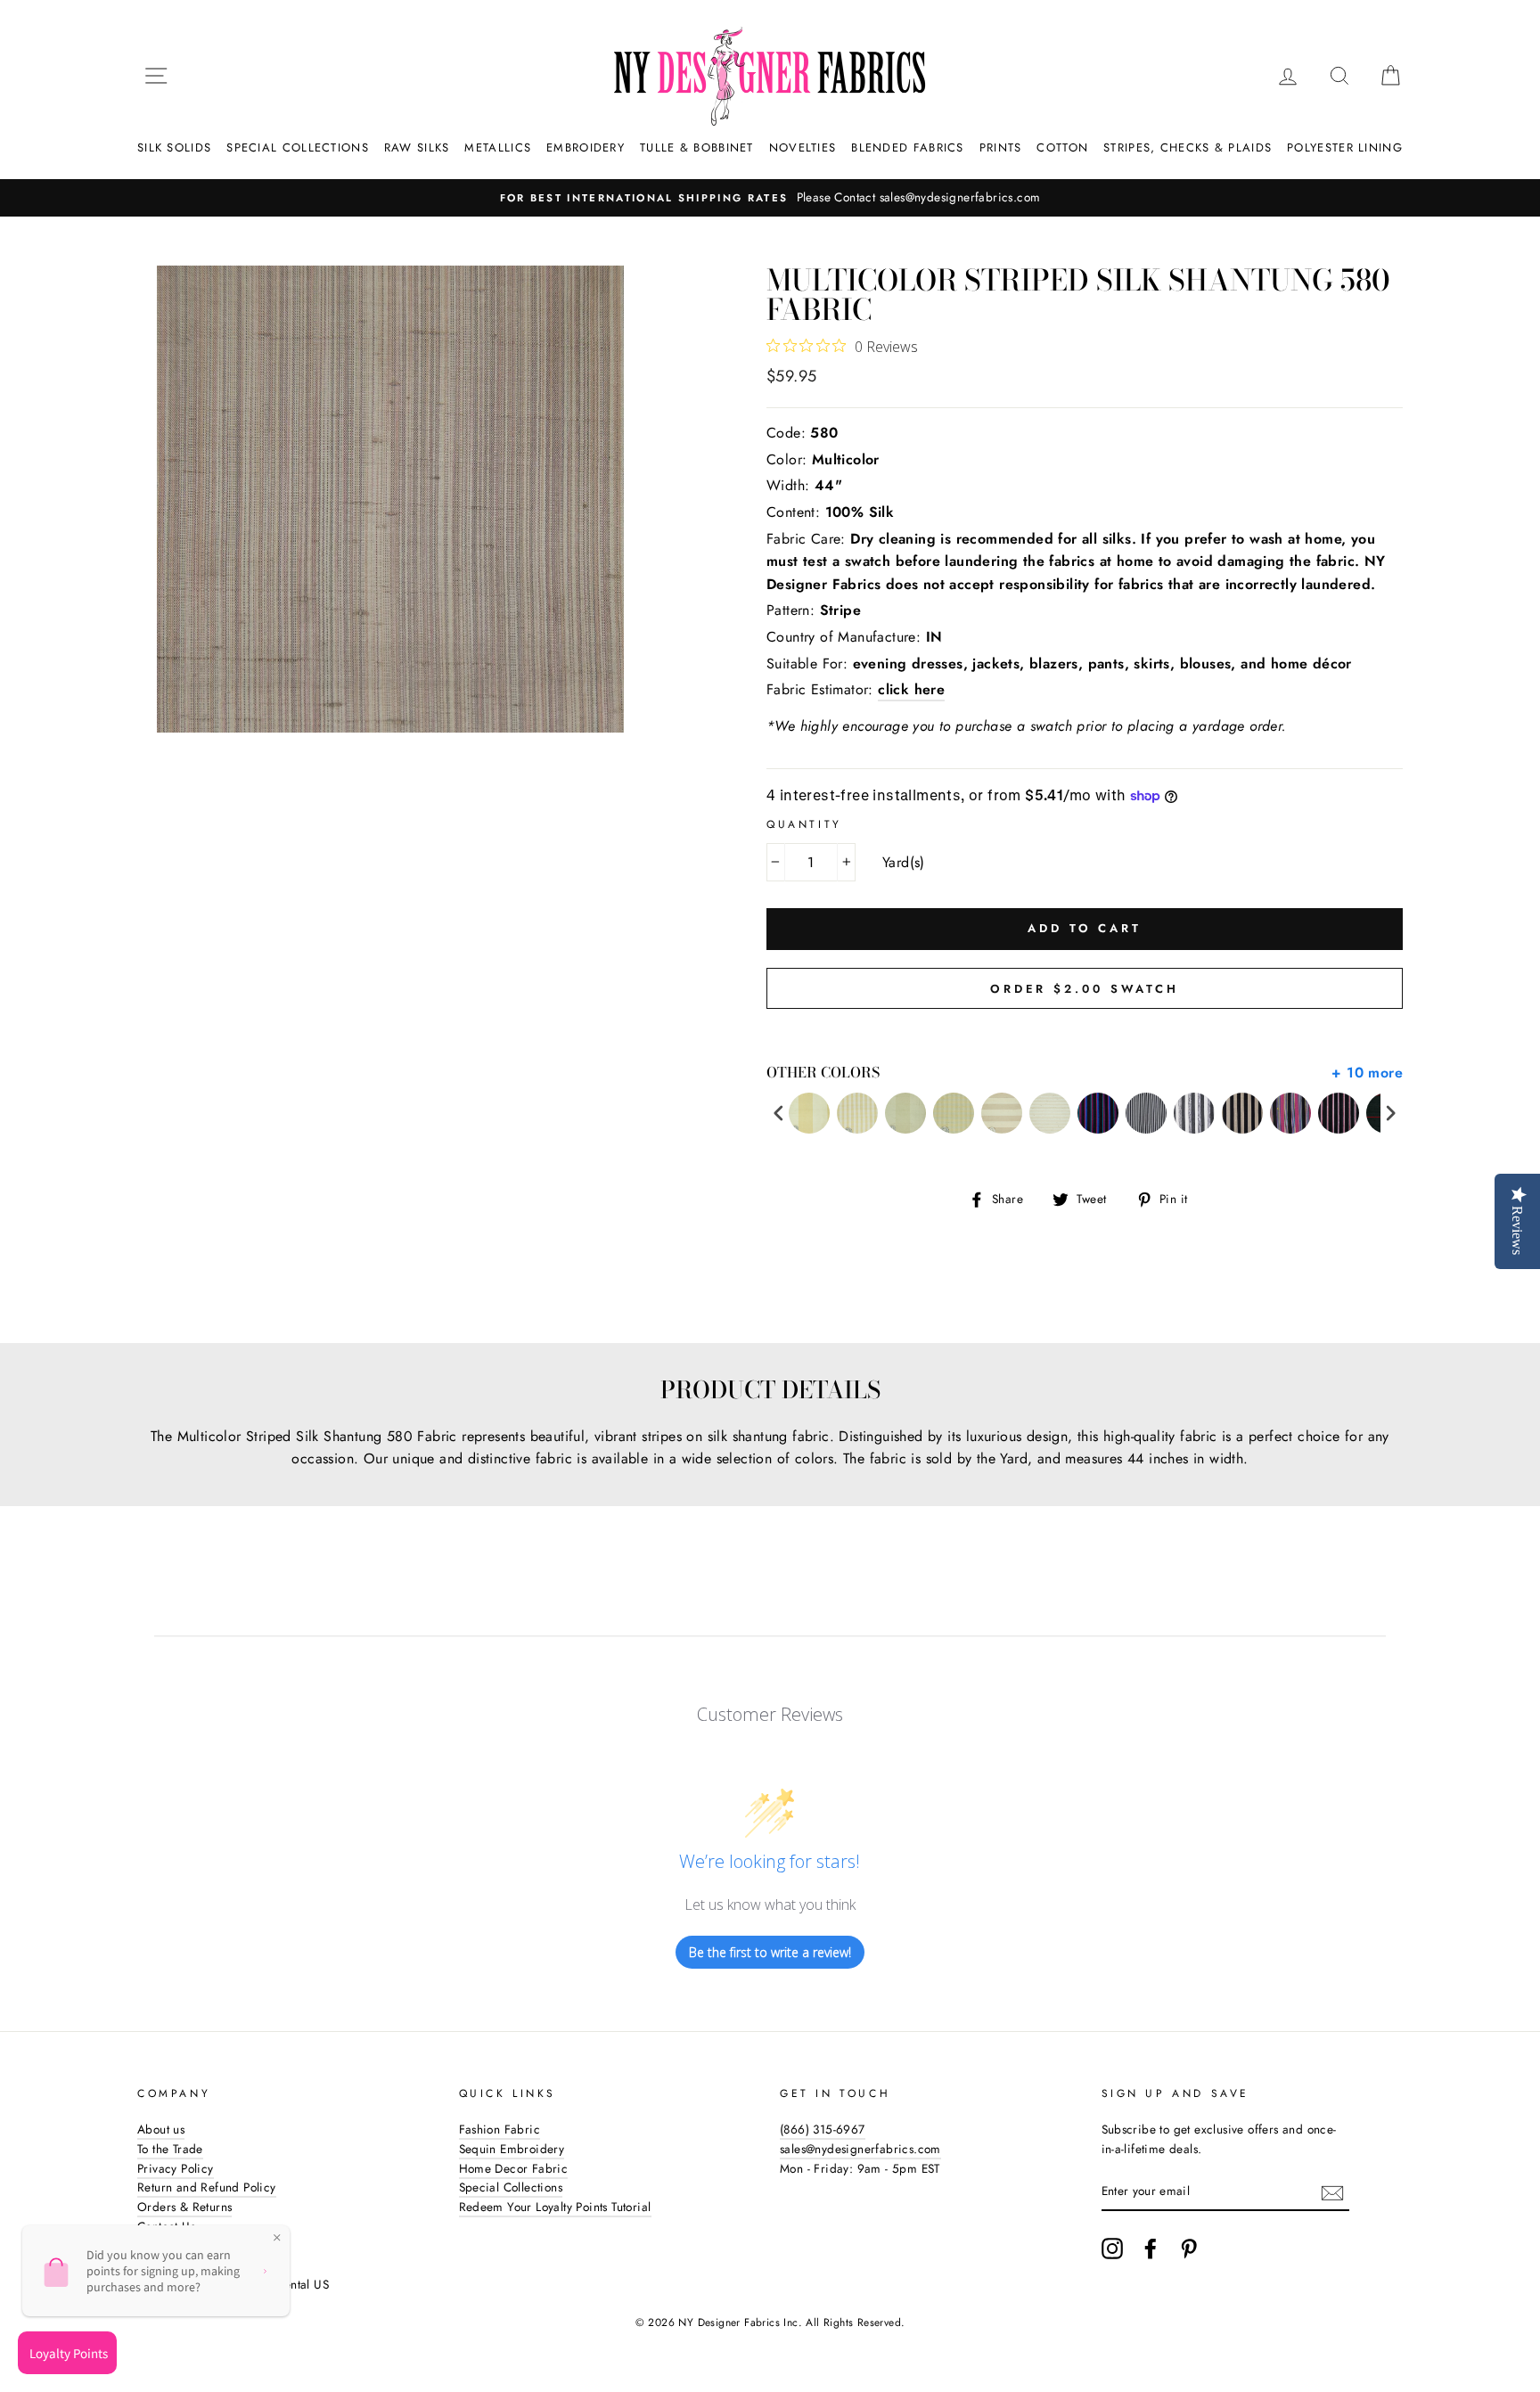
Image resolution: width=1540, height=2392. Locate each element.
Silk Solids (174, 147)
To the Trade (170, 2149)
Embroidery (586, 147)
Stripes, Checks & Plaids (1188, 147)
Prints (1001, 147)
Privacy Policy (176, 2168)
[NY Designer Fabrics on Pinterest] (1189, 2249)
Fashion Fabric (500, 2129)
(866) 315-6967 (823, 2129)
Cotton (1062, 147)
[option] (770, 198)
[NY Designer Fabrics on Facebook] (1151, 2249)
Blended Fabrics (908, 147)
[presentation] (779, 1114)
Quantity (804, 824)
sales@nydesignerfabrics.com (860, 2149)
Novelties (803, 147)
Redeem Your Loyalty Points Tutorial (555, 2207)
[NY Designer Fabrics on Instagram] (1112, 2249)
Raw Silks (417, 147)
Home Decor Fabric (514, 2168)
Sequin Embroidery (512, 2149)
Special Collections (298, 147)
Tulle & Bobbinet (697, 147)
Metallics (498, 147)
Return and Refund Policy (207, 2187)
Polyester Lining (1345, 147)
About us (161, 2129)
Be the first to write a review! (770, 1952)
